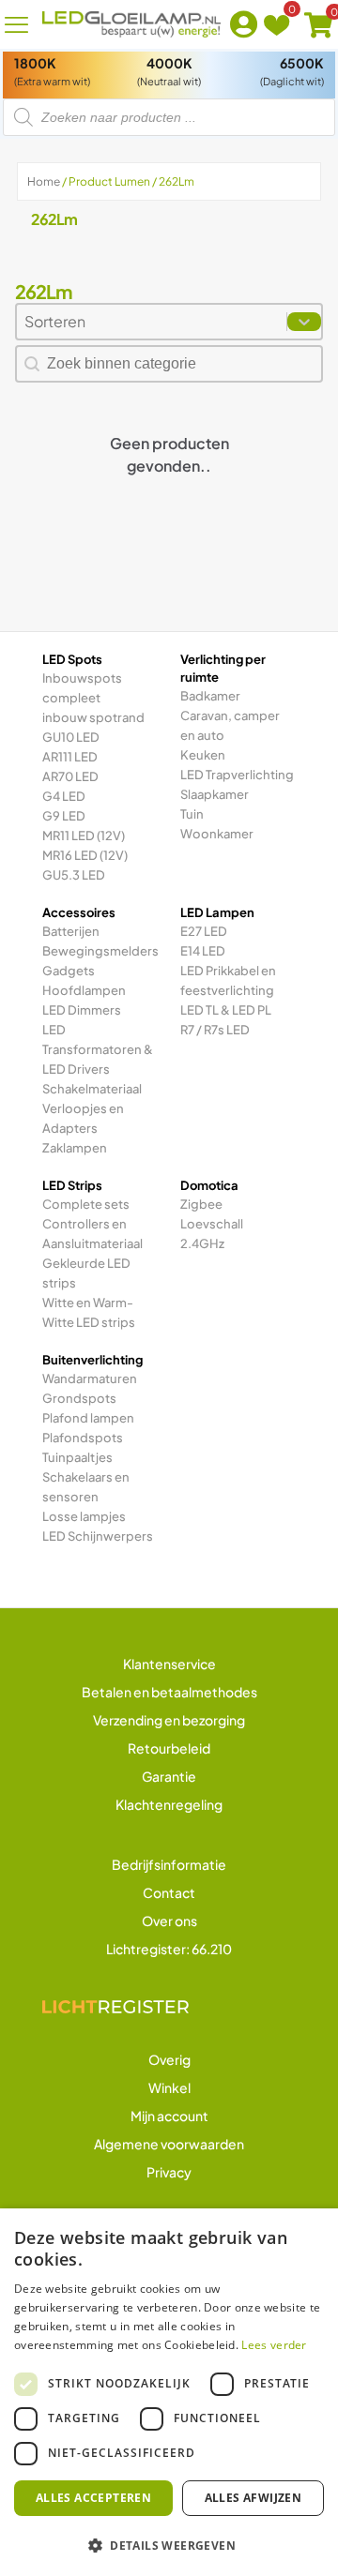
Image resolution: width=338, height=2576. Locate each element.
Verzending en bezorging (169, 1720)
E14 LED (203, 951)
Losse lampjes (84, 1516)
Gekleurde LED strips (86, 1273)
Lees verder (274, 2345)
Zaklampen (75, 1148)
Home (44, 181)
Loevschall (212, 1224)
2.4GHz (202, 1243)
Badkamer (210, 696)
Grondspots (79, 1398)
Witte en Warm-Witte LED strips (89, 1312)
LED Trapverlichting (237, 775)
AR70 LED (70, 776)
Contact (169, 1892)
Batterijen (71, 931)
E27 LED (204, 931)
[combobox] (152, 322)
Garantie (169, 1776)
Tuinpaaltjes (77, 1457)
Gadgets (69, 971)
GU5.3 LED (74, 875)
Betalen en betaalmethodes (169, 1692)
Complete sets (86, 1204)
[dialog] (169, 2392)
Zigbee (201, 1204)
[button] (169, 2545)
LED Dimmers (82, 1010)
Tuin (192, 814)
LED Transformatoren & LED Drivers (98, 1049)
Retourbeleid (169, 1748)
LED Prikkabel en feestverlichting (228, 980)
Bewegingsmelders (100, 951)
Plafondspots (83, 1438)
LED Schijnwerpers (98, 1536)
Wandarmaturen (90, 1378)
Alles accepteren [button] (93, 2498)
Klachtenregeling (169, 1804)
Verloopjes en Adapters (83, 1118)
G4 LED (64, 796)
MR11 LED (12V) (84, 836)
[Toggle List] (304, 322)
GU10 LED (71, 737)
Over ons (169, 1921)
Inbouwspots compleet (82, 688)
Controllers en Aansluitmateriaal (92, 1234)
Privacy (169, 2172)
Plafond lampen (88, 1418)
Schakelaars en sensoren (86, 1487)
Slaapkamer (215, 794)
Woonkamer (217, 834)
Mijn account (169, 2116)
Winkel (169, 2087)
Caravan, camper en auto (230, 725)
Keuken (203, 755)
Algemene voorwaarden (169, 2144)
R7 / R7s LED (215, 1030)
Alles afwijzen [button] (253, 2498)
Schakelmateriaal (92, 1089)
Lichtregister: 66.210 (169, 1949)
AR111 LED (70, 757)
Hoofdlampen (84, 990)
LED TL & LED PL (226, 1010)
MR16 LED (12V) (85, 855)
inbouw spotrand (93, 717)
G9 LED (64, 816)
